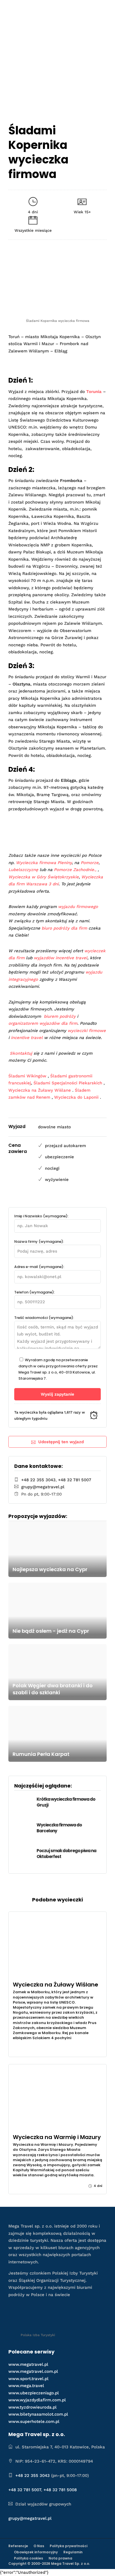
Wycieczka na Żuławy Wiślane (40, 1090)
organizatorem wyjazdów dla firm (43, 1023)
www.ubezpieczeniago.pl (34, 2393)
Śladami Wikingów (27, 1076)
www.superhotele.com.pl (34, 2421)
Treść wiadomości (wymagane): (44, 1318)
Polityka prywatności (69, 2546)
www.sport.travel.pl (28, 2379)
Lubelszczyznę (23, 870)
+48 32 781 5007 (75, 1480)
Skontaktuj (21, 1053)
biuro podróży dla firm (64, 928)
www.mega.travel (26, 2386)
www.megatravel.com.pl (33, 2371)
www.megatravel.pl (28, 2364)
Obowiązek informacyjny (36, 2552)
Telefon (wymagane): (34, 1292)
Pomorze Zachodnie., (76, 870)
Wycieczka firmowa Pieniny (44, 863)
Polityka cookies (28, 2558)
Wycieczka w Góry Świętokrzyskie (44, 877)
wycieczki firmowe (87, 1031)
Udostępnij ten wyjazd (61, 1442)
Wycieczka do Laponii (76, 1097)
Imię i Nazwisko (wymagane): (41, 1216)
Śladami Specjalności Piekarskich (68, 1083)
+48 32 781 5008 (60, 2490)
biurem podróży (60, 1016)
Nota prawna (60, 2558)
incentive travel (27, 1038)
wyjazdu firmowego (78, 907)
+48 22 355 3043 (38, 1480)
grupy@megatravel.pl (43, 1487)
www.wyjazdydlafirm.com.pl (37, 2400)
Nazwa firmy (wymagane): (39, 1242)
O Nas (39, 2546)
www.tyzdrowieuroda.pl (33, 2407)
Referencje (18, 2546)
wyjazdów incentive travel (61, 958)
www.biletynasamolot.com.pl (38, 2414)
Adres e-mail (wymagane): (39, 1267)
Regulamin (73, 2552)
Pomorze (90, 863)
